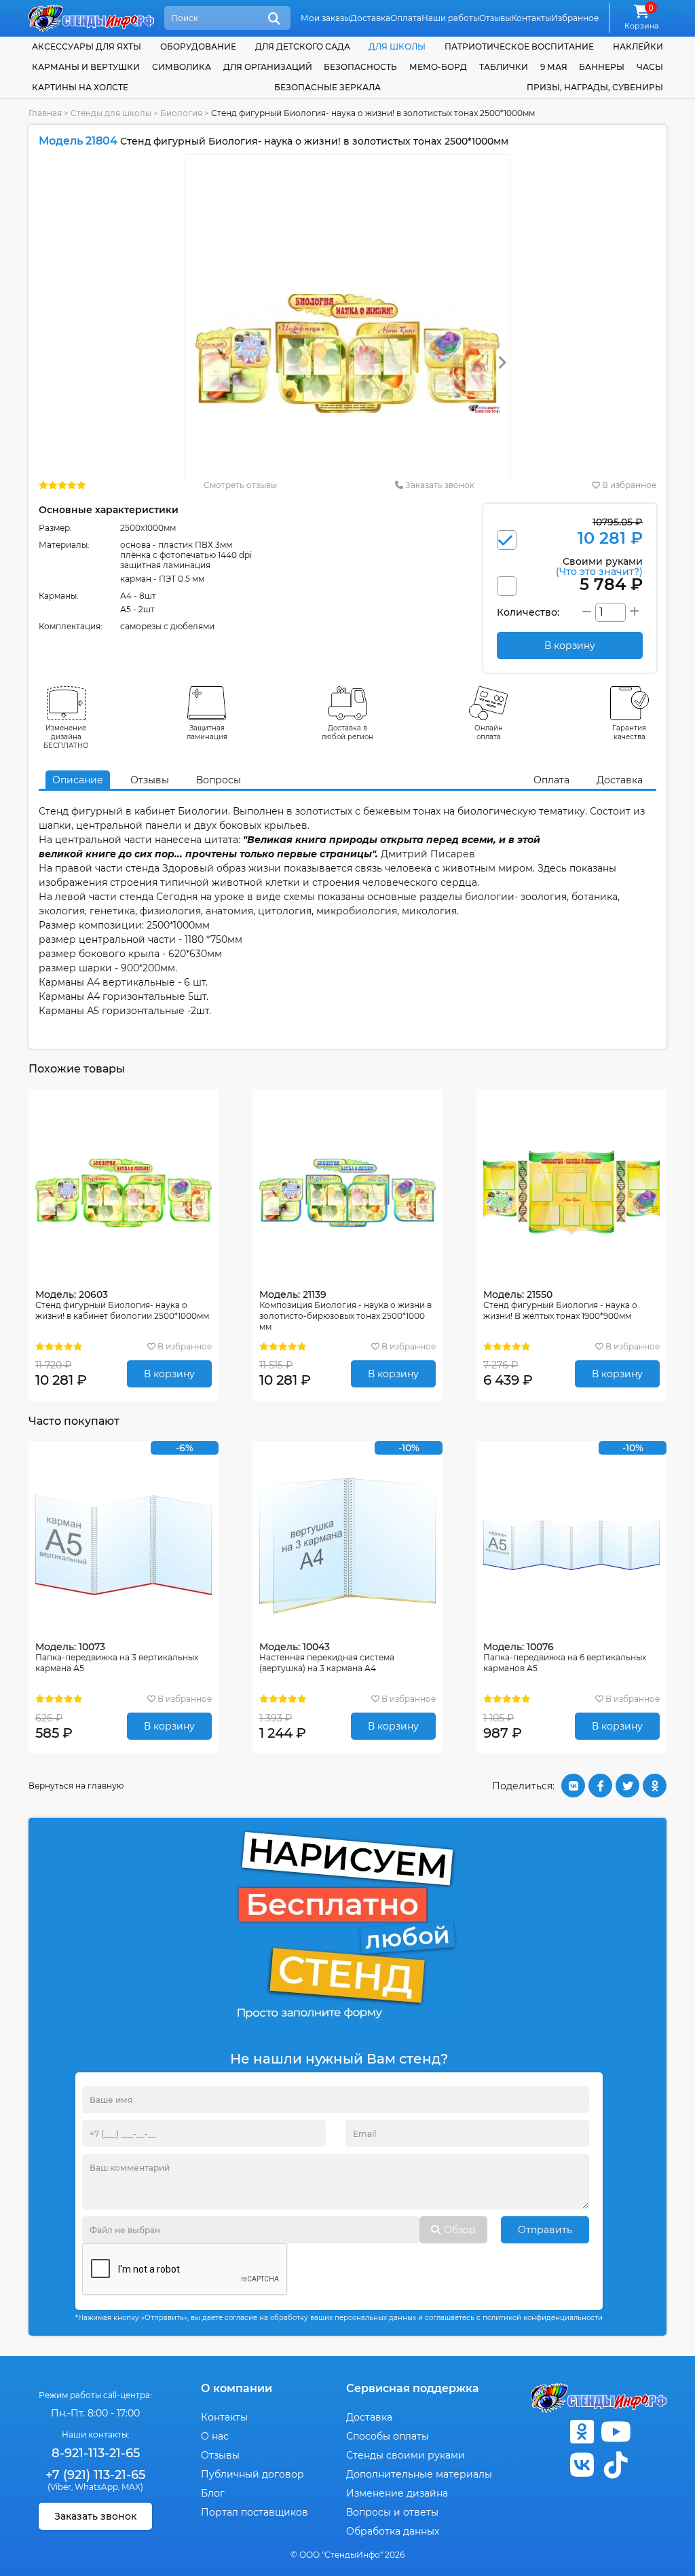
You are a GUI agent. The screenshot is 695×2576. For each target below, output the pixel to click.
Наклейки (638, 46)
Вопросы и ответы (392, 2512)
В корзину (169, 1374)
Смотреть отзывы (240, 485)
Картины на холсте (80, 87)
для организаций (268, 67)
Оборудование (198, 46)
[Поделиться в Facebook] (600, 1786)
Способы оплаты (388, 2436)
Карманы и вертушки (86, 67)
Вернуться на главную (76, 1786)
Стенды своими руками (406, 2455)
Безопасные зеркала (327, 87)
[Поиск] (274, 19)
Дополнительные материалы (419, 2474)
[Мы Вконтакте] (582, 2465)
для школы (397, 46)
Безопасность (360, 67)
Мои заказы (325, 18)
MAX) (132, 2487)
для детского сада (303, 46)
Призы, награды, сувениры (595, 87)
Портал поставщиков (255, 2512)
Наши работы (450, 18)
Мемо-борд (438, 67)
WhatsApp (96, 2487)
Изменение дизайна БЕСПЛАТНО (66, 737)
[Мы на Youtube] (616, 2432)
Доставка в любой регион (347, 732)
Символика (182, 67)
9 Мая (554, 67)
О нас (215, 2436)
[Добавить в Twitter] (627, 1786)
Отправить (545, 2230)
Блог (213, 2493)
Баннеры (602, 67)
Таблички (504, 67)
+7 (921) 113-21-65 (95, 2475)
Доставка (370, 18)
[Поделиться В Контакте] (573, 1786)
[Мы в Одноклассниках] (582, 2432)
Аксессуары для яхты (87, 46)
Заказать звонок (439, 485)
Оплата (406, 18)
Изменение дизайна (397, 2493)
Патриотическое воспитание (519, 46)
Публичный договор (252, 2474)
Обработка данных (393, 2531)
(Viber (59, 2487)
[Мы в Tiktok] (616, 2465)
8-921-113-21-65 (96, 2453)
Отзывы (495, 18)
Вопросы (219, 780)
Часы (650, 67)
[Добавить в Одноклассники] (655, 1786)
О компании (237, 2388)
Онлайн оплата (489, 732)
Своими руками (599, 566)
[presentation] (502, 363)
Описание (78, 780)
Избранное (575, 18)
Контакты (531, 18)
